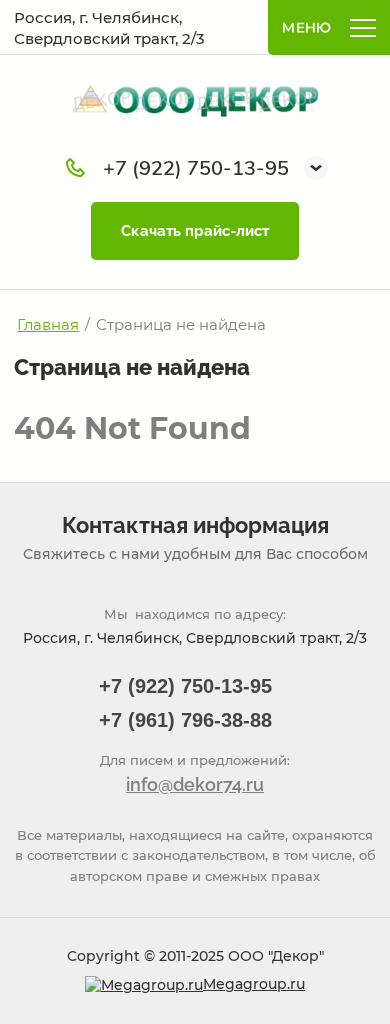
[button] (316, 168)
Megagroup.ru (254, 984)
